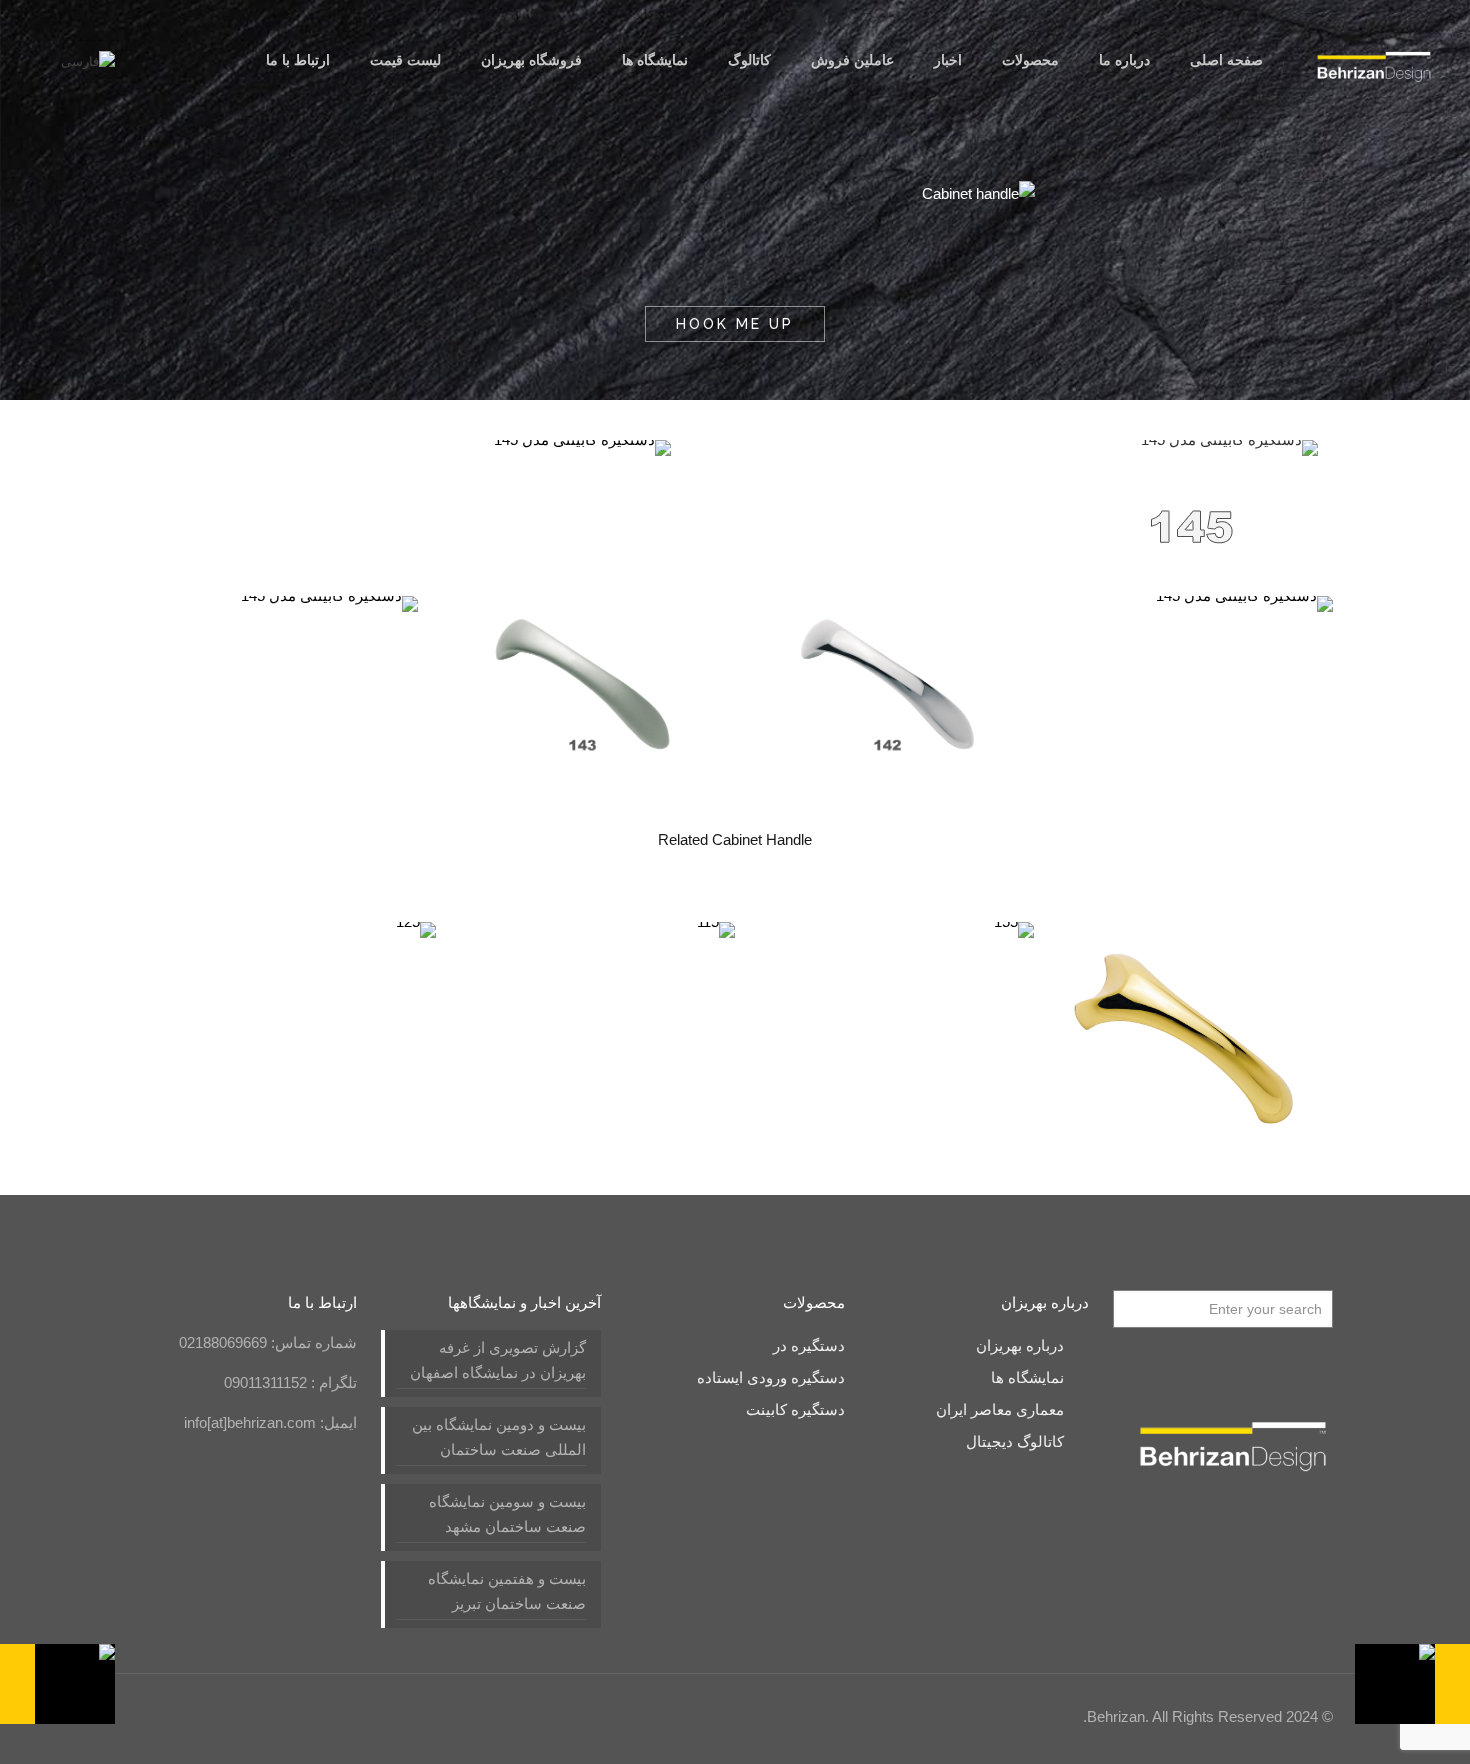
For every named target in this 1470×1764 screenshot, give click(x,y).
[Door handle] (1374, 60)
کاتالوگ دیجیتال (1015, 1441)
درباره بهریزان (1020, 1345)
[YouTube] (317, 1716)
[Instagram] (236, 1716)
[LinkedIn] (290, 1716)
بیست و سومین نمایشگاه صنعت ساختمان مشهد (507, 1514)
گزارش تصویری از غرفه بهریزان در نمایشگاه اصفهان (498, 1360)
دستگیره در (809, 1345)
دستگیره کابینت (795, 1409)
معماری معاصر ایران (1000, 1409)
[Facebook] (344, 1716)
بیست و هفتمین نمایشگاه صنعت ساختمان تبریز (507, 1591)
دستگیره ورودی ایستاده (771, 1377)
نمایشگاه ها (1027, 1377)
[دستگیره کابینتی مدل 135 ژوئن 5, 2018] (57, 1684)
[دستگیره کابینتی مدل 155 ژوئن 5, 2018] (1412, 1684)
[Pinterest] (263, 1716)
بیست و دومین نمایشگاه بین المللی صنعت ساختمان (499, 1437)
